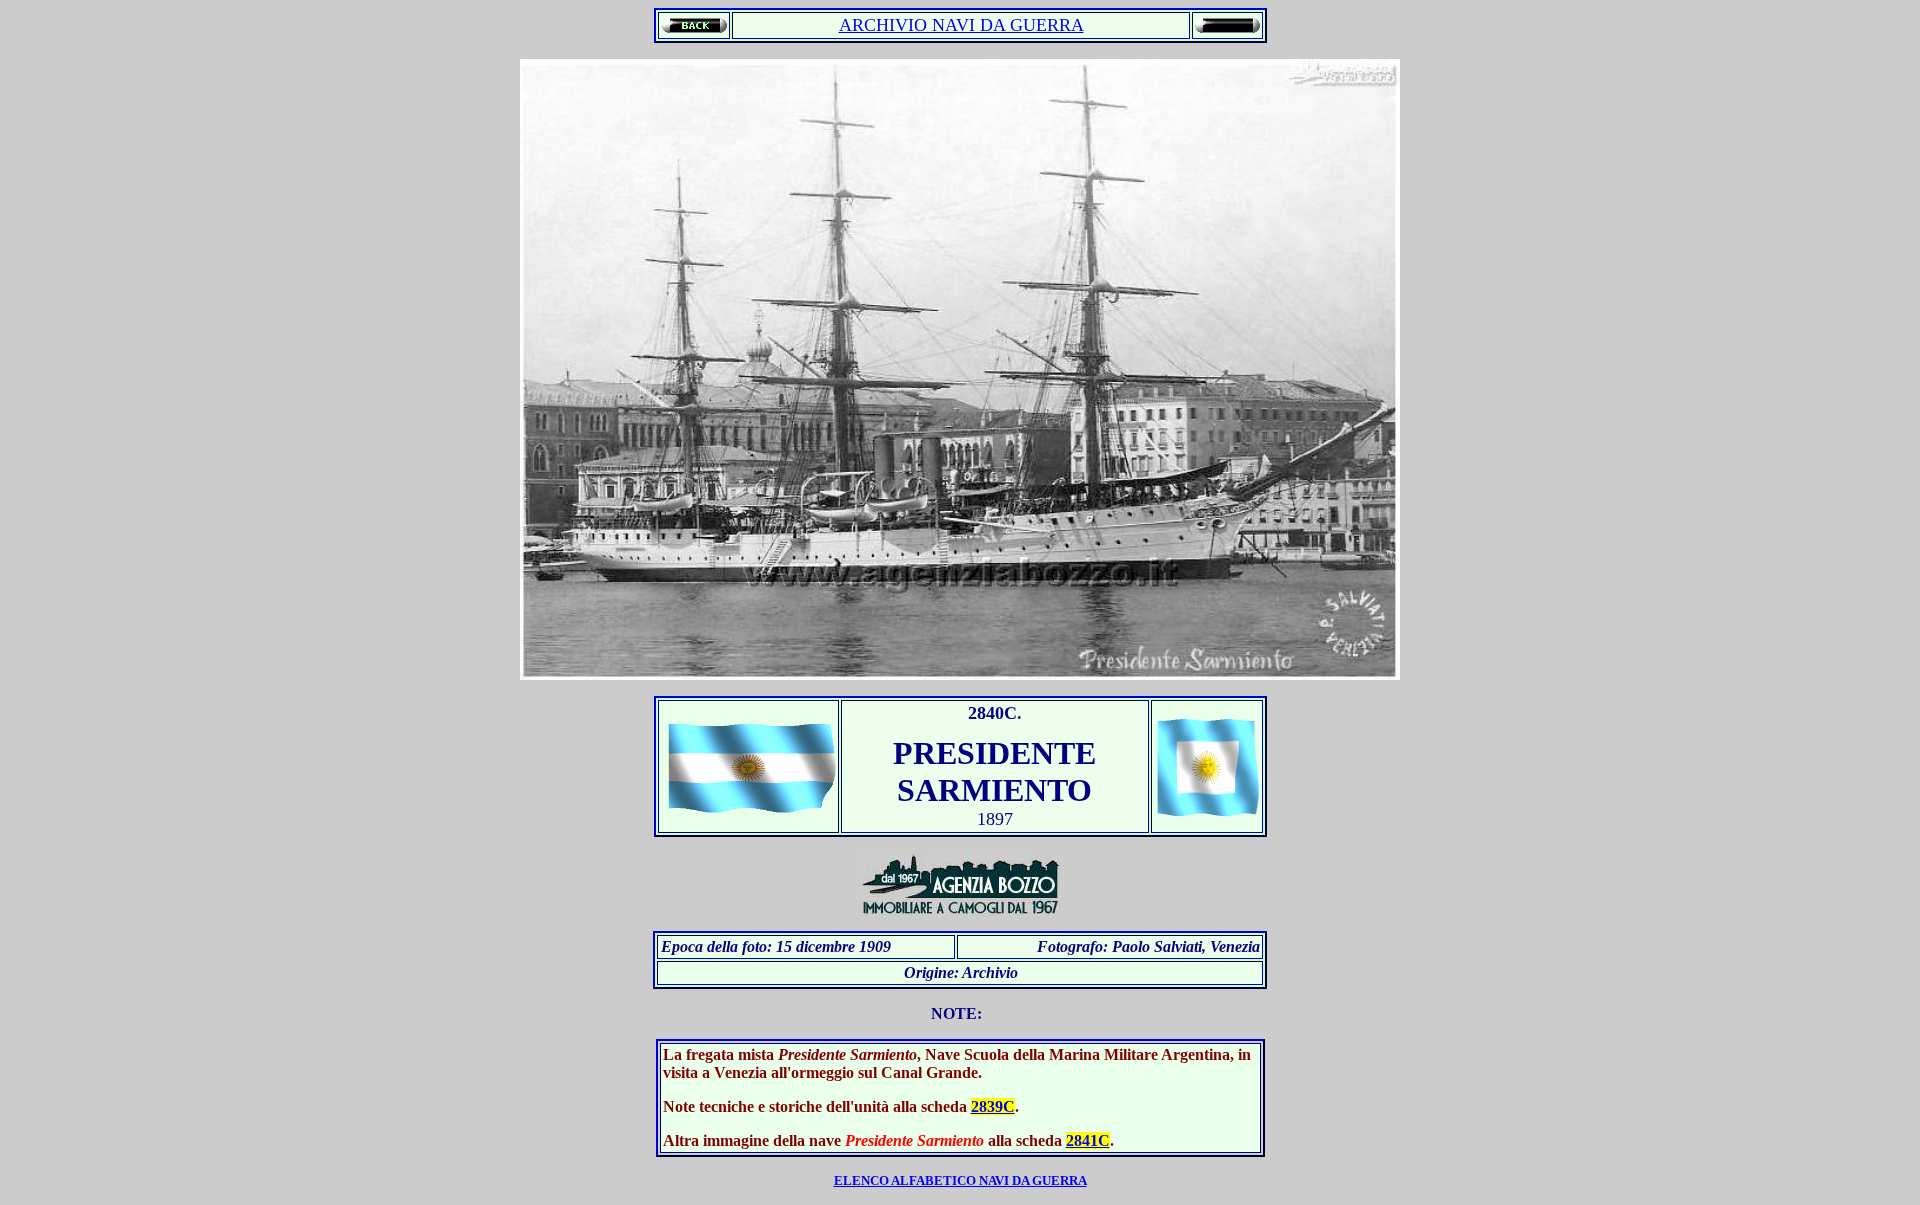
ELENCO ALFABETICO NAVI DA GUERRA (960, 1180)
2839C (993, 1106)
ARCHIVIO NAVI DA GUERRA (961, 25)
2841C (1088, 1140)
